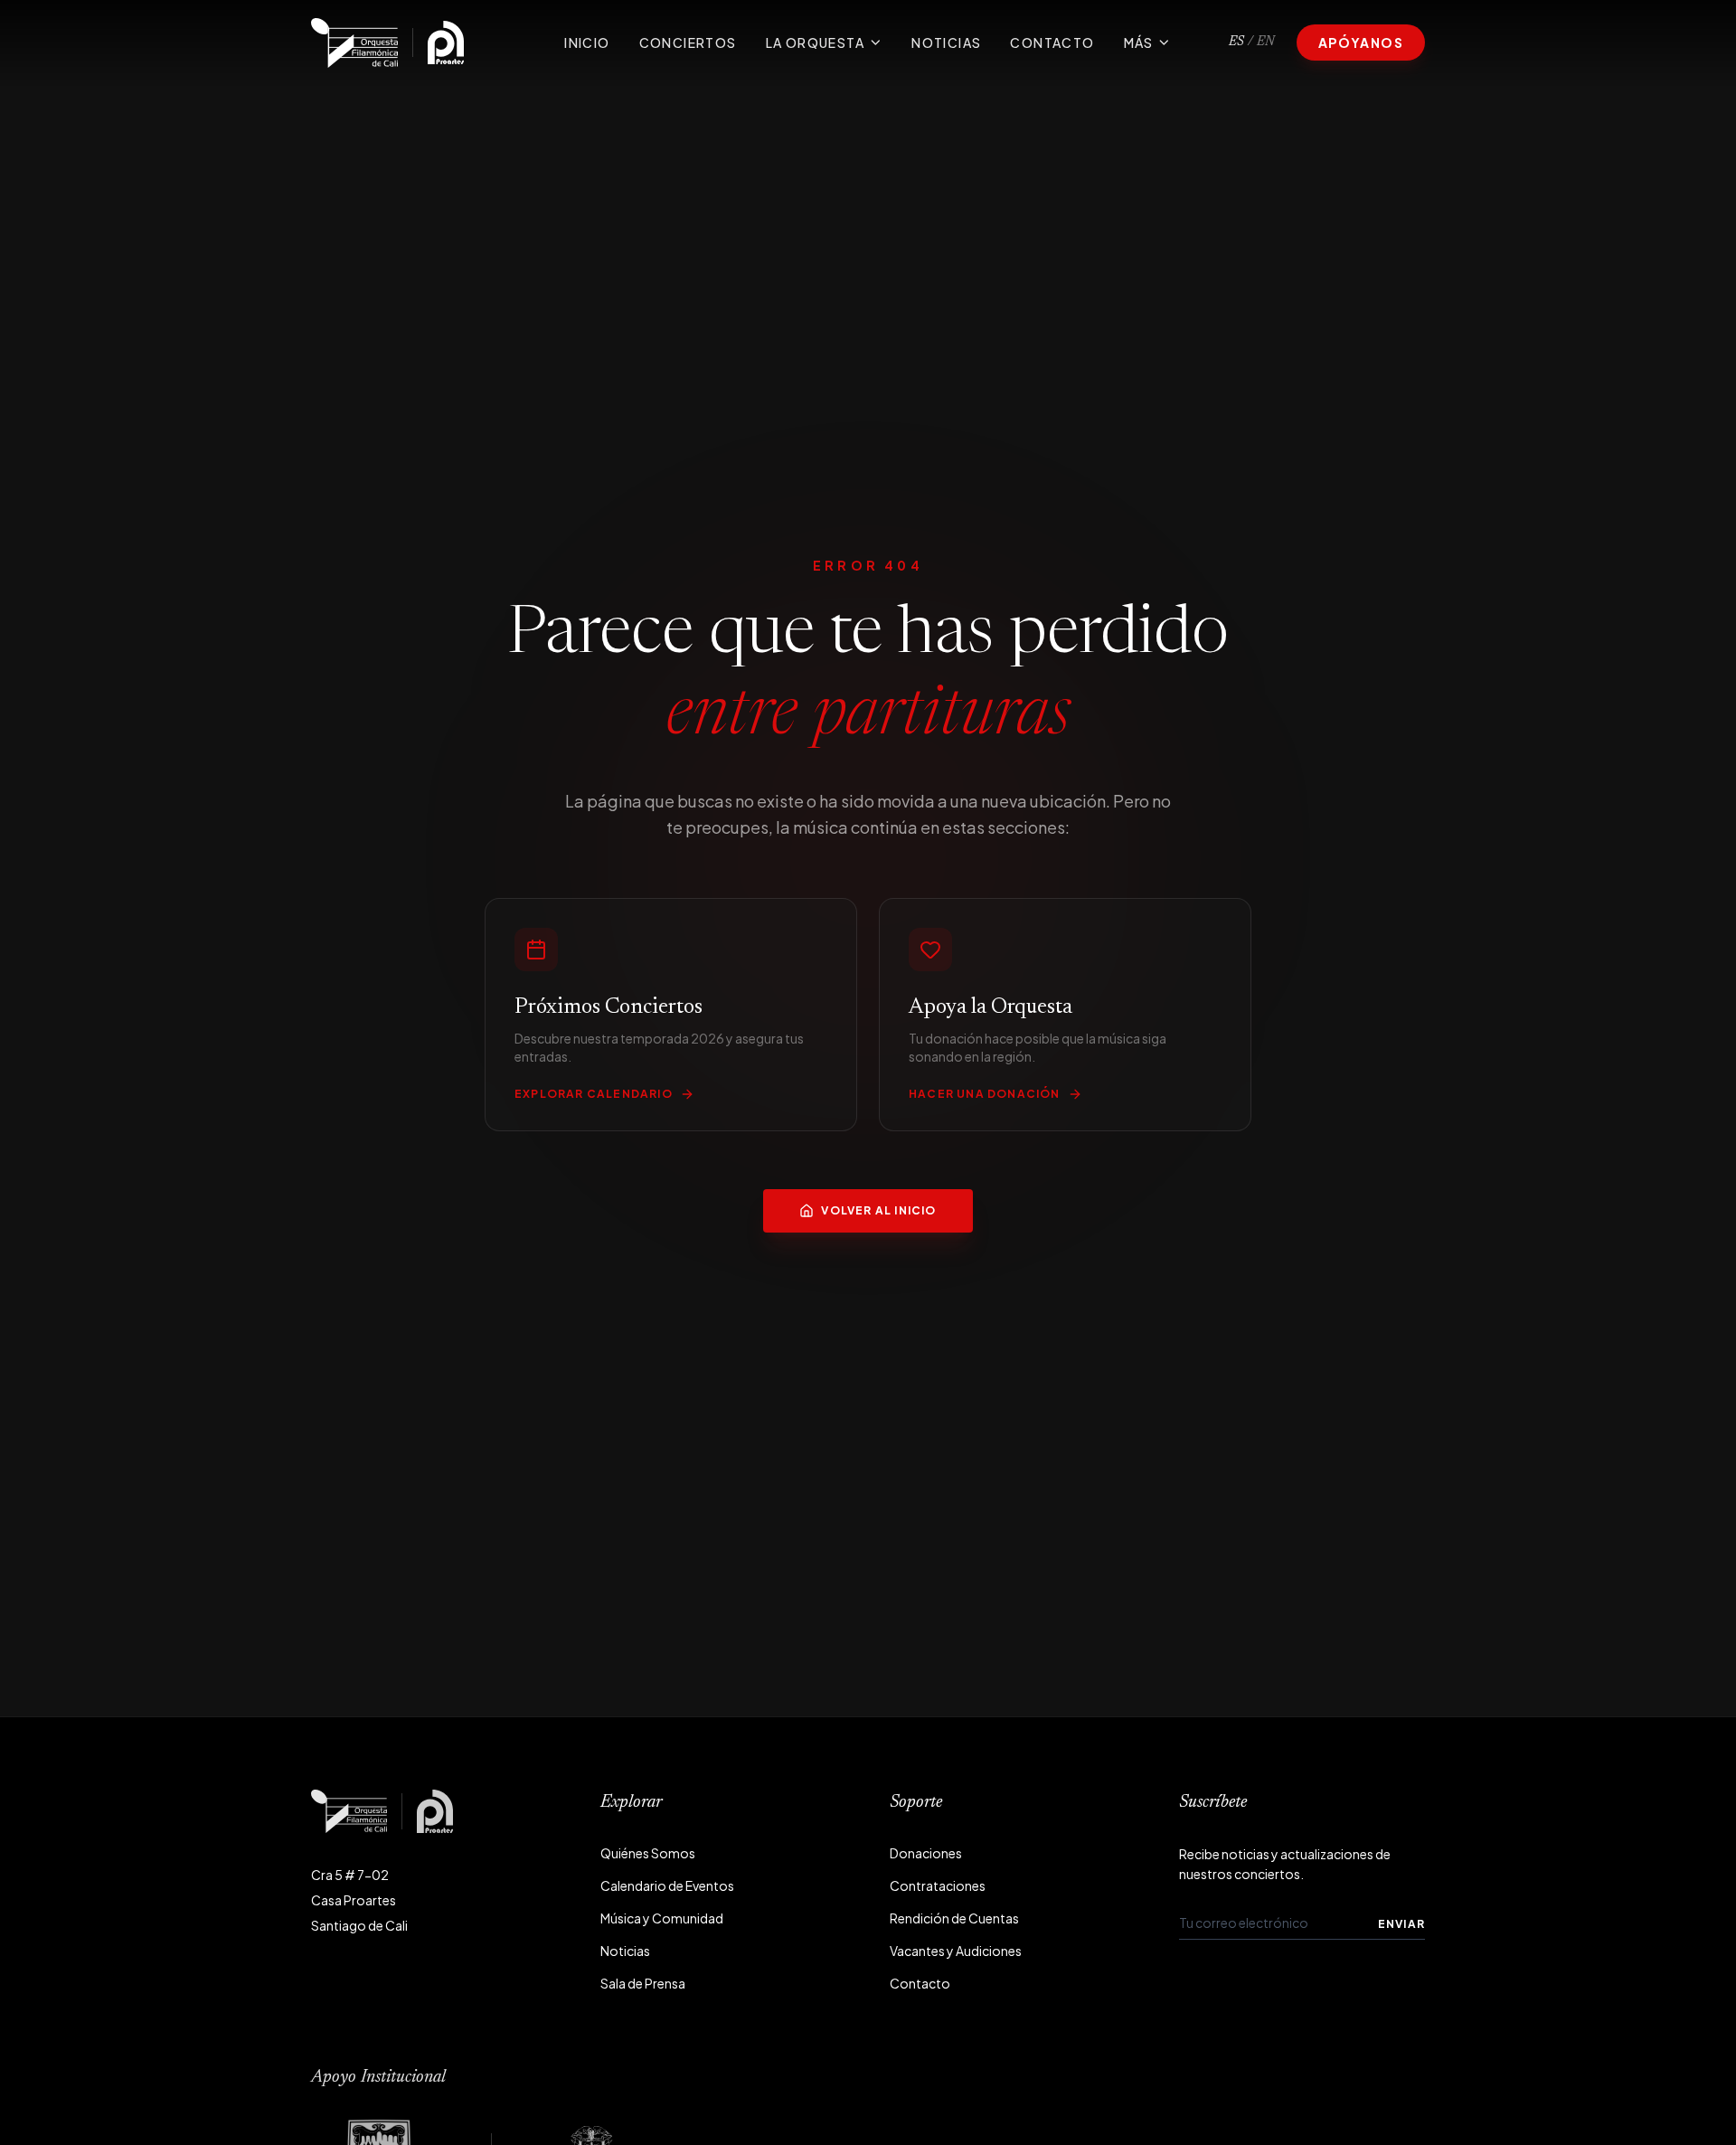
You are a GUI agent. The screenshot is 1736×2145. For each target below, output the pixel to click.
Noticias (946, 43)
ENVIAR (1401, 1924)
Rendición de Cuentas (954, 1918)
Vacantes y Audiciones (956, 1951)
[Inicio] (354, 43)
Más (1139, 43)
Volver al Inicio (878, 1210)
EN (1266, 43)
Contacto (1052, 43)
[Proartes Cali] (446, 43)
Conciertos (688, 43)
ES (1236, 43)
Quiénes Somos (648, 1853)
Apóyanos (1361, 43)
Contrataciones (938, 1885)
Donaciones (926, 1853)
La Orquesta (815, 43)
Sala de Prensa (643, 1983)
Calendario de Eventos (667, 1885)
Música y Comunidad (662, 1918)
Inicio (587, 43)
